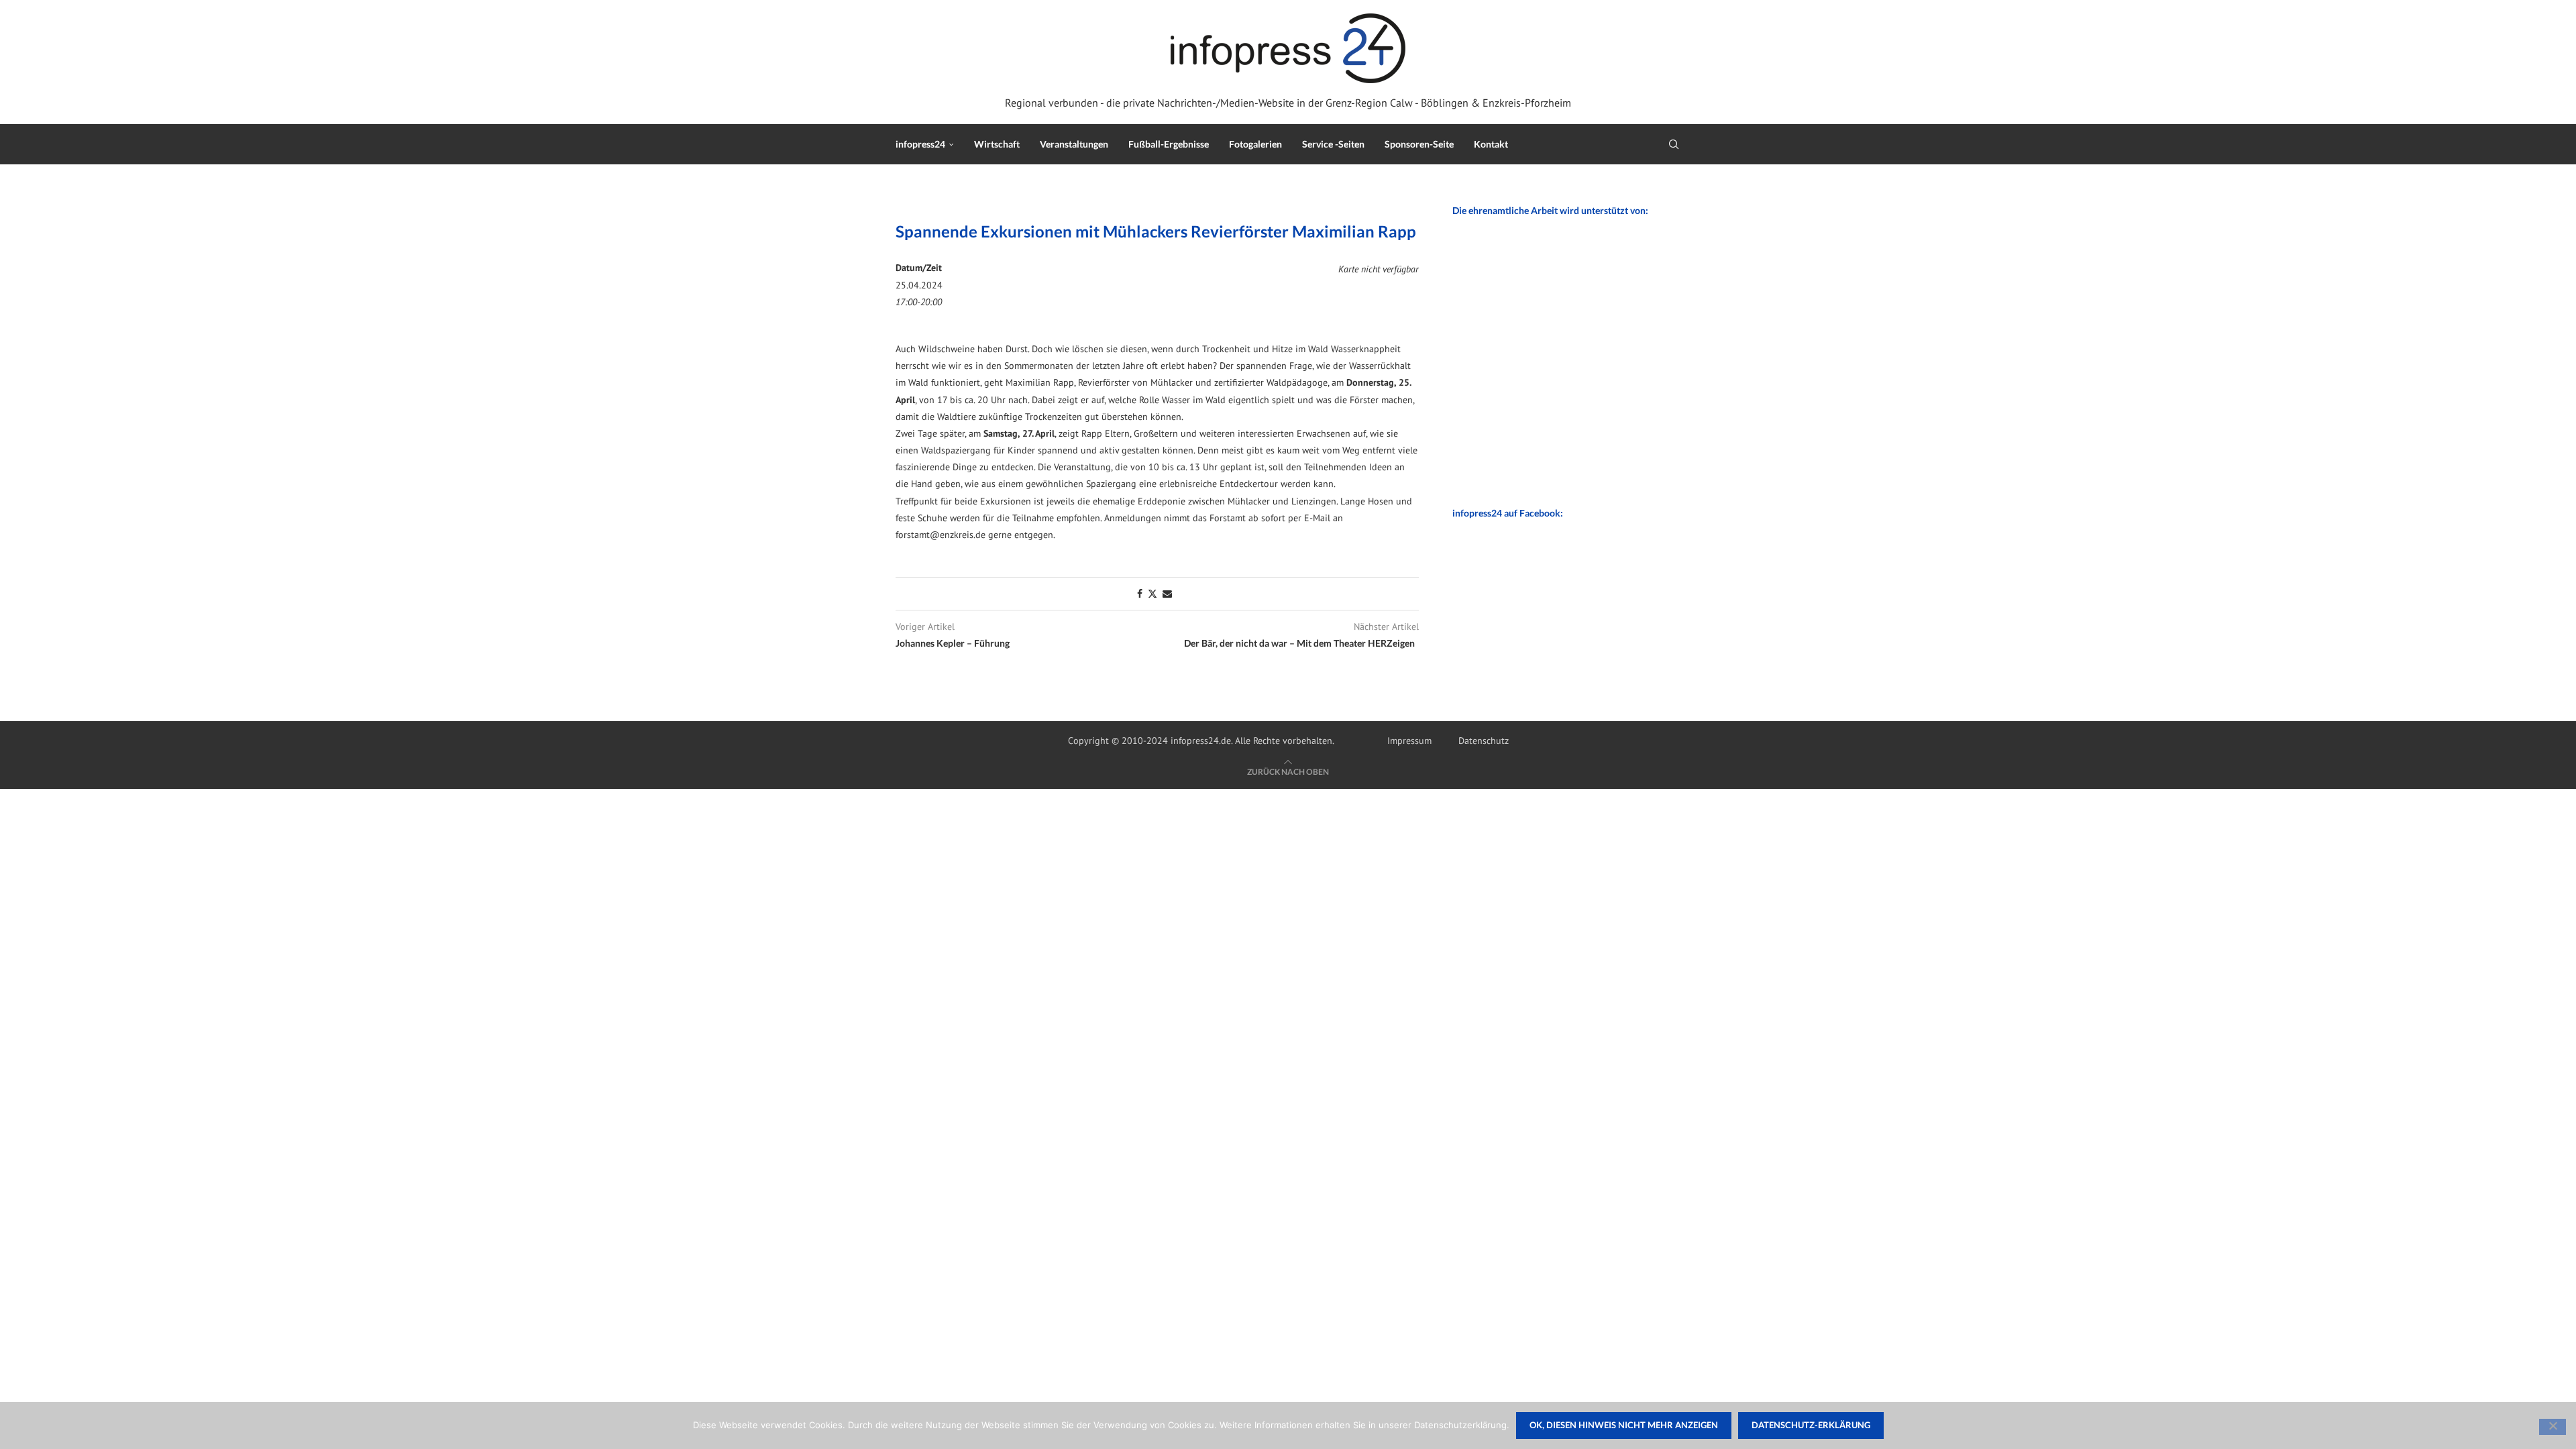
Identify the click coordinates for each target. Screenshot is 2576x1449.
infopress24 (920, 144)
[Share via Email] (1167, 594)
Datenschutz (1484, 741)
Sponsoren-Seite (1419, 144)
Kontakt (1491, 144)
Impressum (1409, 741)
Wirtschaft (997, 144)
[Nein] (2553, 1427)
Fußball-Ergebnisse (1169, 144)
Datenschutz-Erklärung (1811, 1425)
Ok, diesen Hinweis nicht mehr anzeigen (1624, 1425)
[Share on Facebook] (1140, 594)
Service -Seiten (1333, 144)
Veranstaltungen (1074, 144)
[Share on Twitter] (1152, 594)
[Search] (1674, 144)
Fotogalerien (1255, 144)
